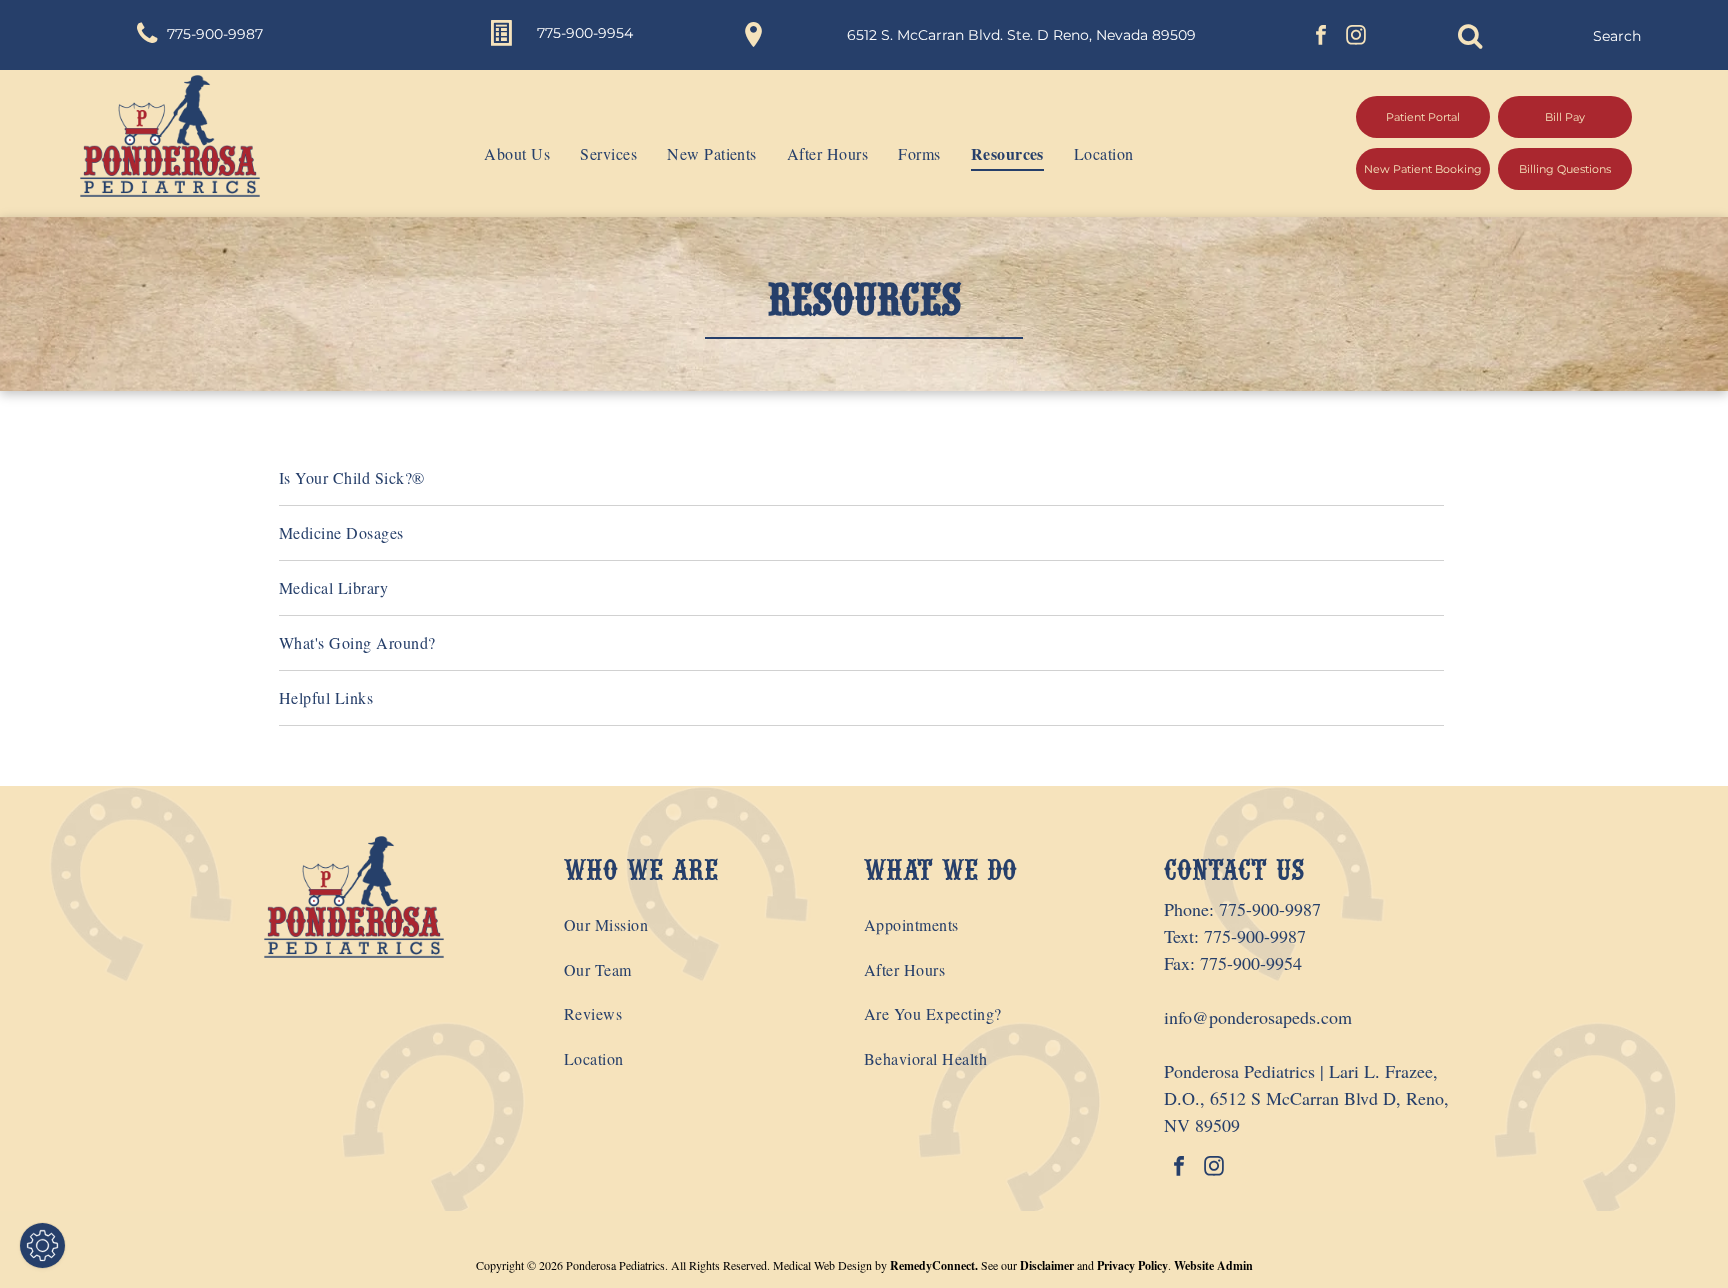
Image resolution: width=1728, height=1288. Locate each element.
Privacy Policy (1132, 1265)
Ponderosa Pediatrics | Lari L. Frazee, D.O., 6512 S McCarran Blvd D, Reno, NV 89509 (1306, 1098)
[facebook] (1321, 37)
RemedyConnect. (934, 1265)
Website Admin (1213, 1265)
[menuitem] (502, 154)
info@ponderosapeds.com (1258, 1017)
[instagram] (1356, 37)
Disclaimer (1047, 1265)
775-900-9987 (1270, 909)
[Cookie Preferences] (42, 1245)
